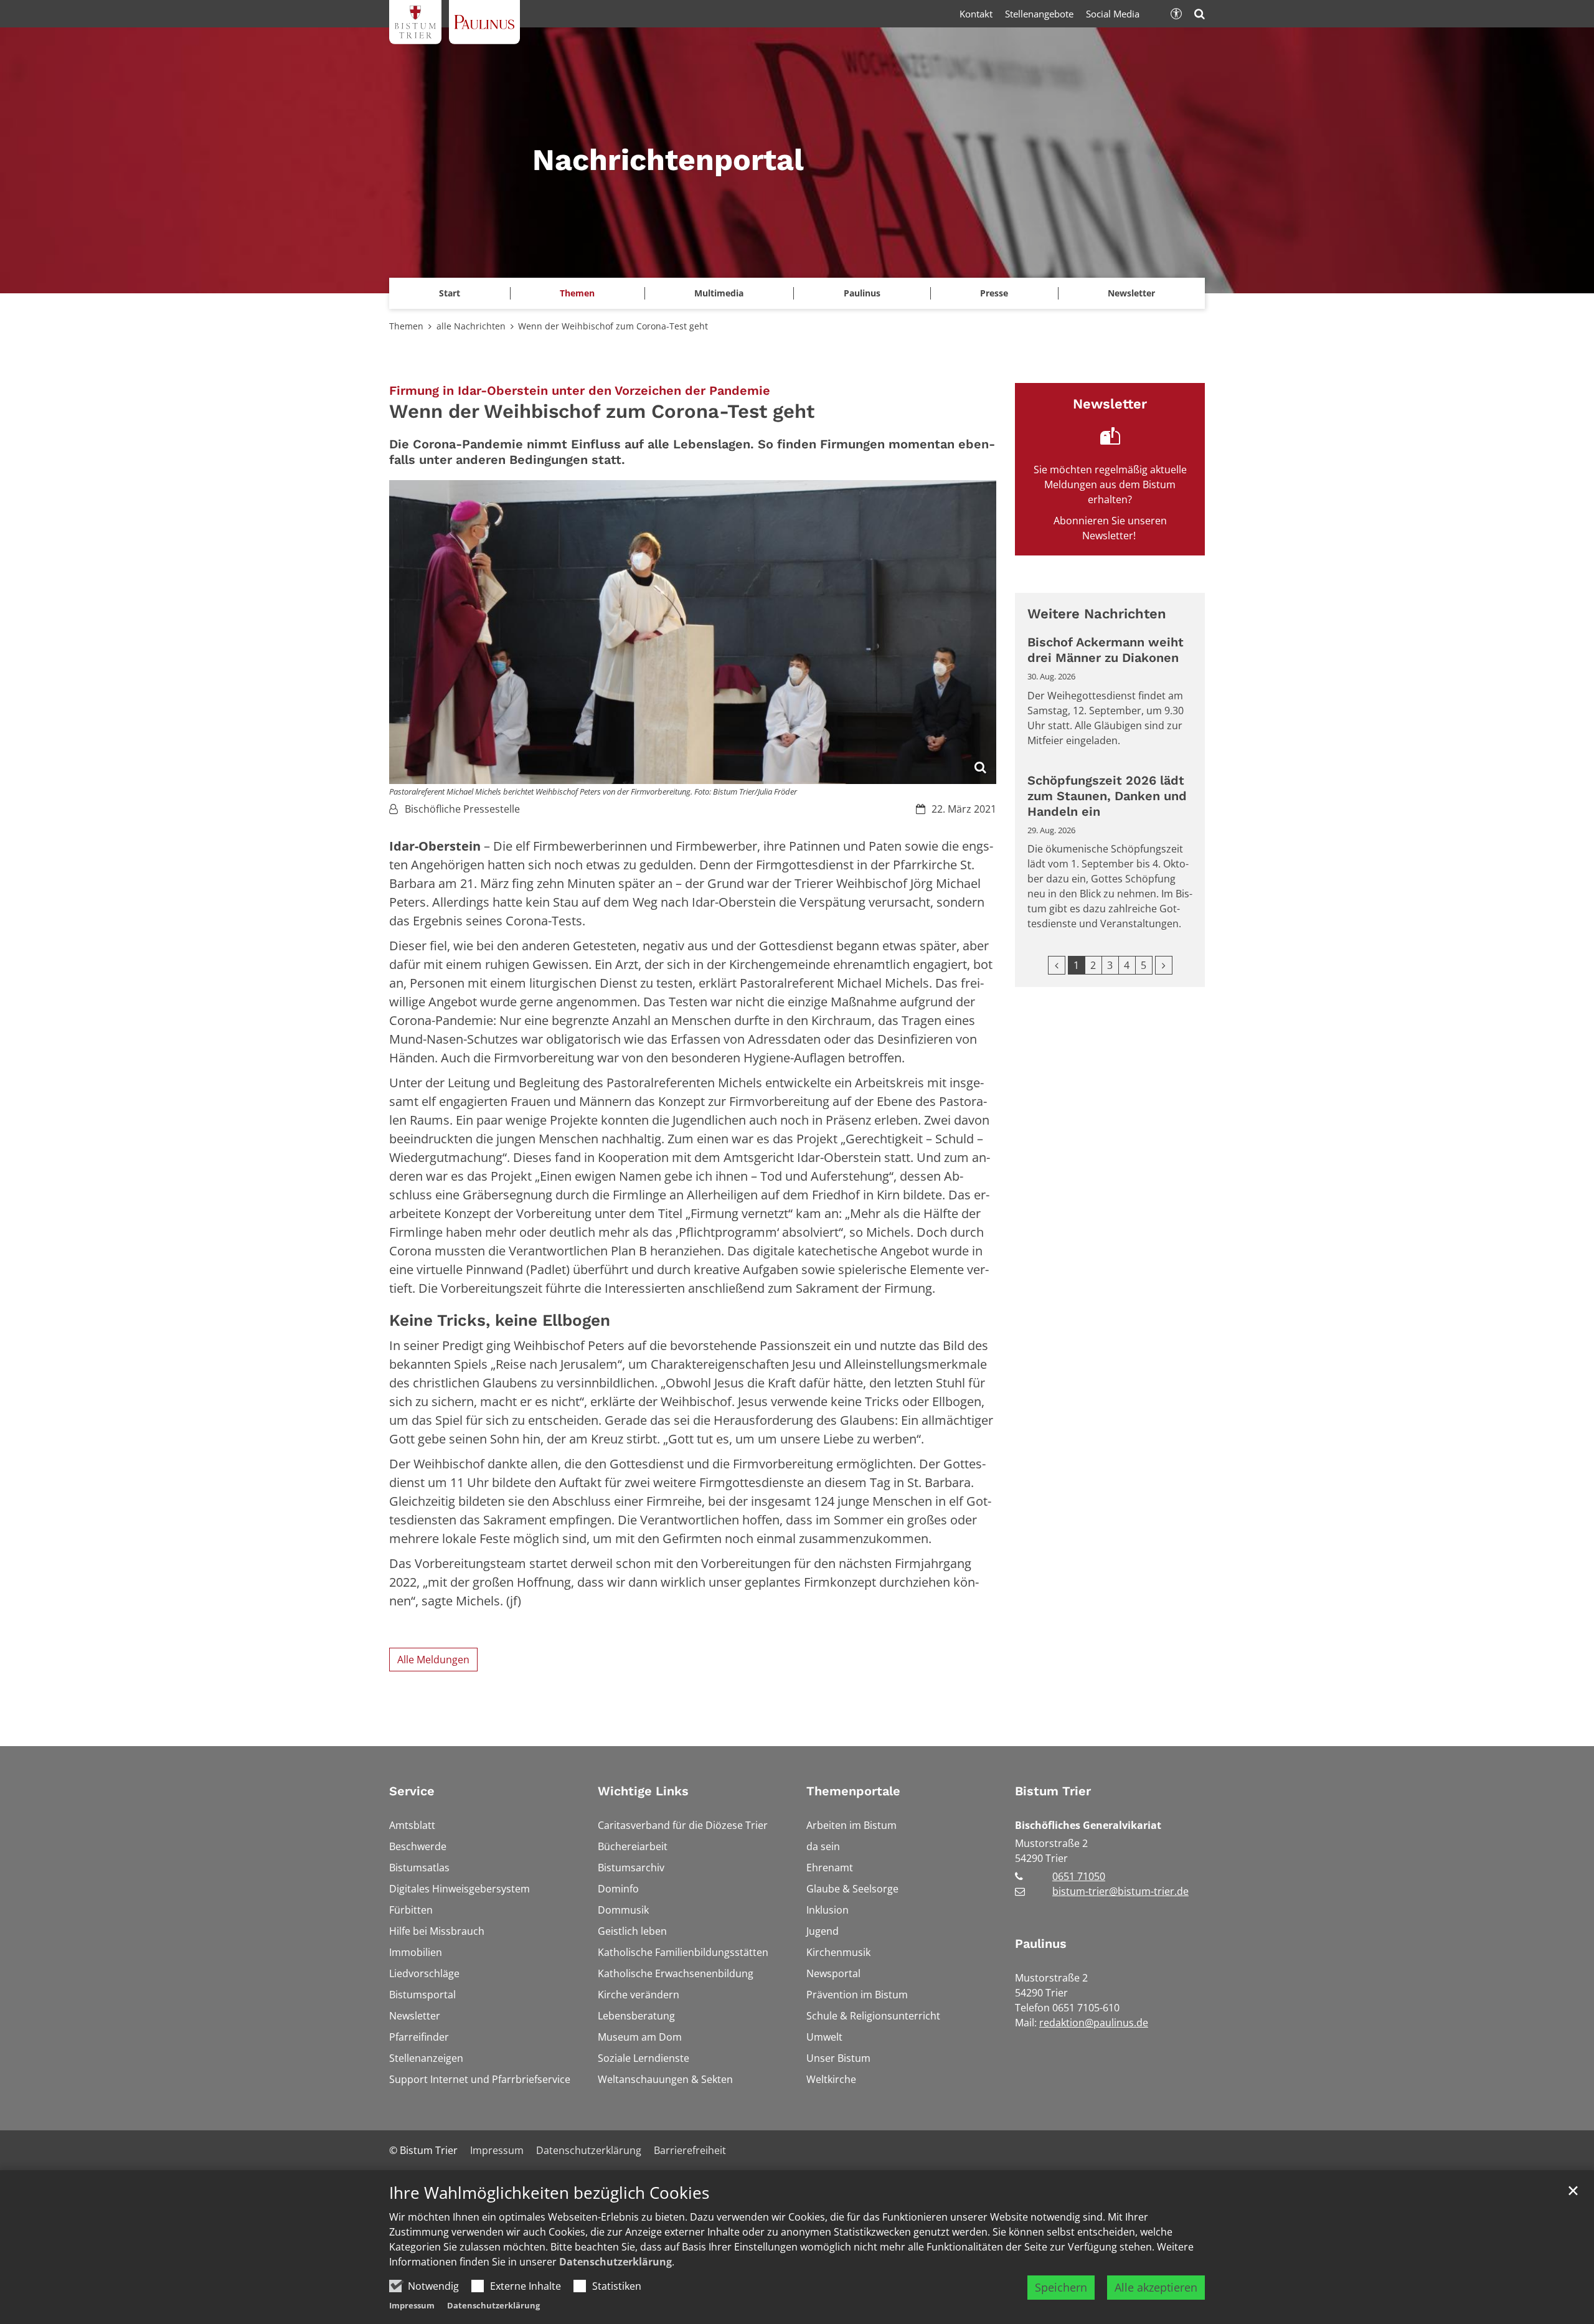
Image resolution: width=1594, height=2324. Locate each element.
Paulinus (1041, 1944)
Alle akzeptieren (1156, 2287)
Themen (406, 326)
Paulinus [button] (862, 293)
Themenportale (853, 1791)
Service (412, 1791)
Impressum (412, 2305)
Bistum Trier (1053, 1791)
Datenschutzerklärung (615, 2262)
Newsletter (1131, 293)
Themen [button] (577, 293)
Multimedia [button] (719, 293)
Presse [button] (994, 293)
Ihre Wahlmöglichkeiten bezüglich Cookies (549, 2193)
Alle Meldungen (433, 1660)
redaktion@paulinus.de (1094, 2023)
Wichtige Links (643, 1791)
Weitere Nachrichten (1097, 614)
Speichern (1061, 2287)
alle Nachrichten (471, 326)
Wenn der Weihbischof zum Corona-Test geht (613, 326)
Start (450, 293)
